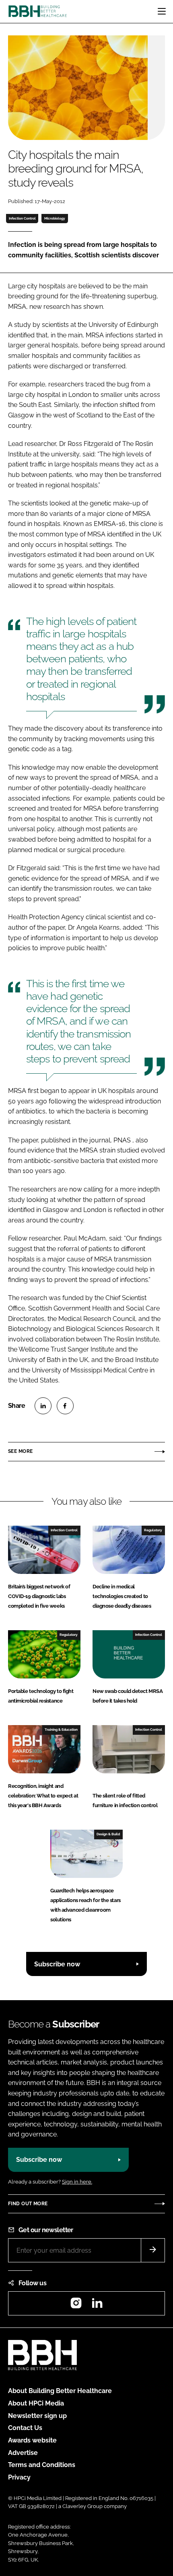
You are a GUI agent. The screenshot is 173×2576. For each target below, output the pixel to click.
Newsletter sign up (37, 2416)
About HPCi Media (36, 2403)
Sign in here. (77, 2182)
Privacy (19, 2477)
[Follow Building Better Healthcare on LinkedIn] (97, 2306)
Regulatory (153, 1530)
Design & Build (108, 1834)
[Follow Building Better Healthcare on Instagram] (76, 2306)
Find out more (28, 2204)
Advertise (23, 2453)
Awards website (32, 2440)
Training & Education (61, 1730)
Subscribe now (57, 1964)
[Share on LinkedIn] (43, 1406)
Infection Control (22, 218)
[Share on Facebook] (65, 1406)
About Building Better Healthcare (60, 2391)
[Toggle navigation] (162, 11)
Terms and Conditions (42, 2465)
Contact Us (25, 2428)
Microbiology (55, 218)
